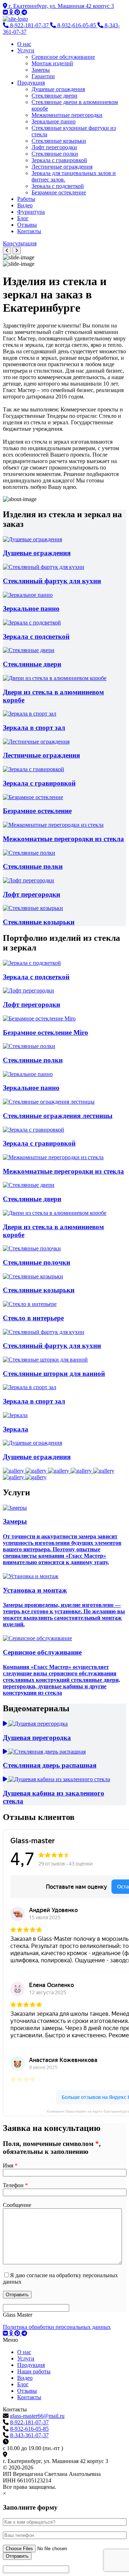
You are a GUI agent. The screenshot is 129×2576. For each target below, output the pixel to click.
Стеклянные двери (54, 96)
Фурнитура (31, 212)
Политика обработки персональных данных (57, 2327)
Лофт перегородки (54, 147)
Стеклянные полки (55, 154)
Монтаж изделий (52, 63)
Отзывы (27, 225)
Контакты (29, 231)
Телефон (15, 2185)
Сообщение (17, 2205)
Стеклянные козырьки (59, 141)
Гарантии (43, 76)
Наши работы (34, 2371)
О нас (24, 44)
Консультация (20, 243)
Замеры (41, 70)
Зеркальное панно (54, 121)
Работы (26, 199)
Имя (10, 2165)
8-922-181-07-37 (29, 2422)
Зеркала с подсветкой (58, 186)
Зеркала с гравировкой (59, 160)
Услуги (26, 50)
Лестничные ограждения (62, 167)
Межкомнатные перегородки (67, 115)
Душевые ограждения (58, 89)
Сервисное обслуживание (63, 57)
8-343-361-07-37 (29, 2435)
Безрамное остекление (59, 192)
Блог (23, 218)
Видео (25, 205)
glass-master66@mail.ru (37, 2416)
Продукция (31, 83)
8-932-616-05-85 (29, 2429)
